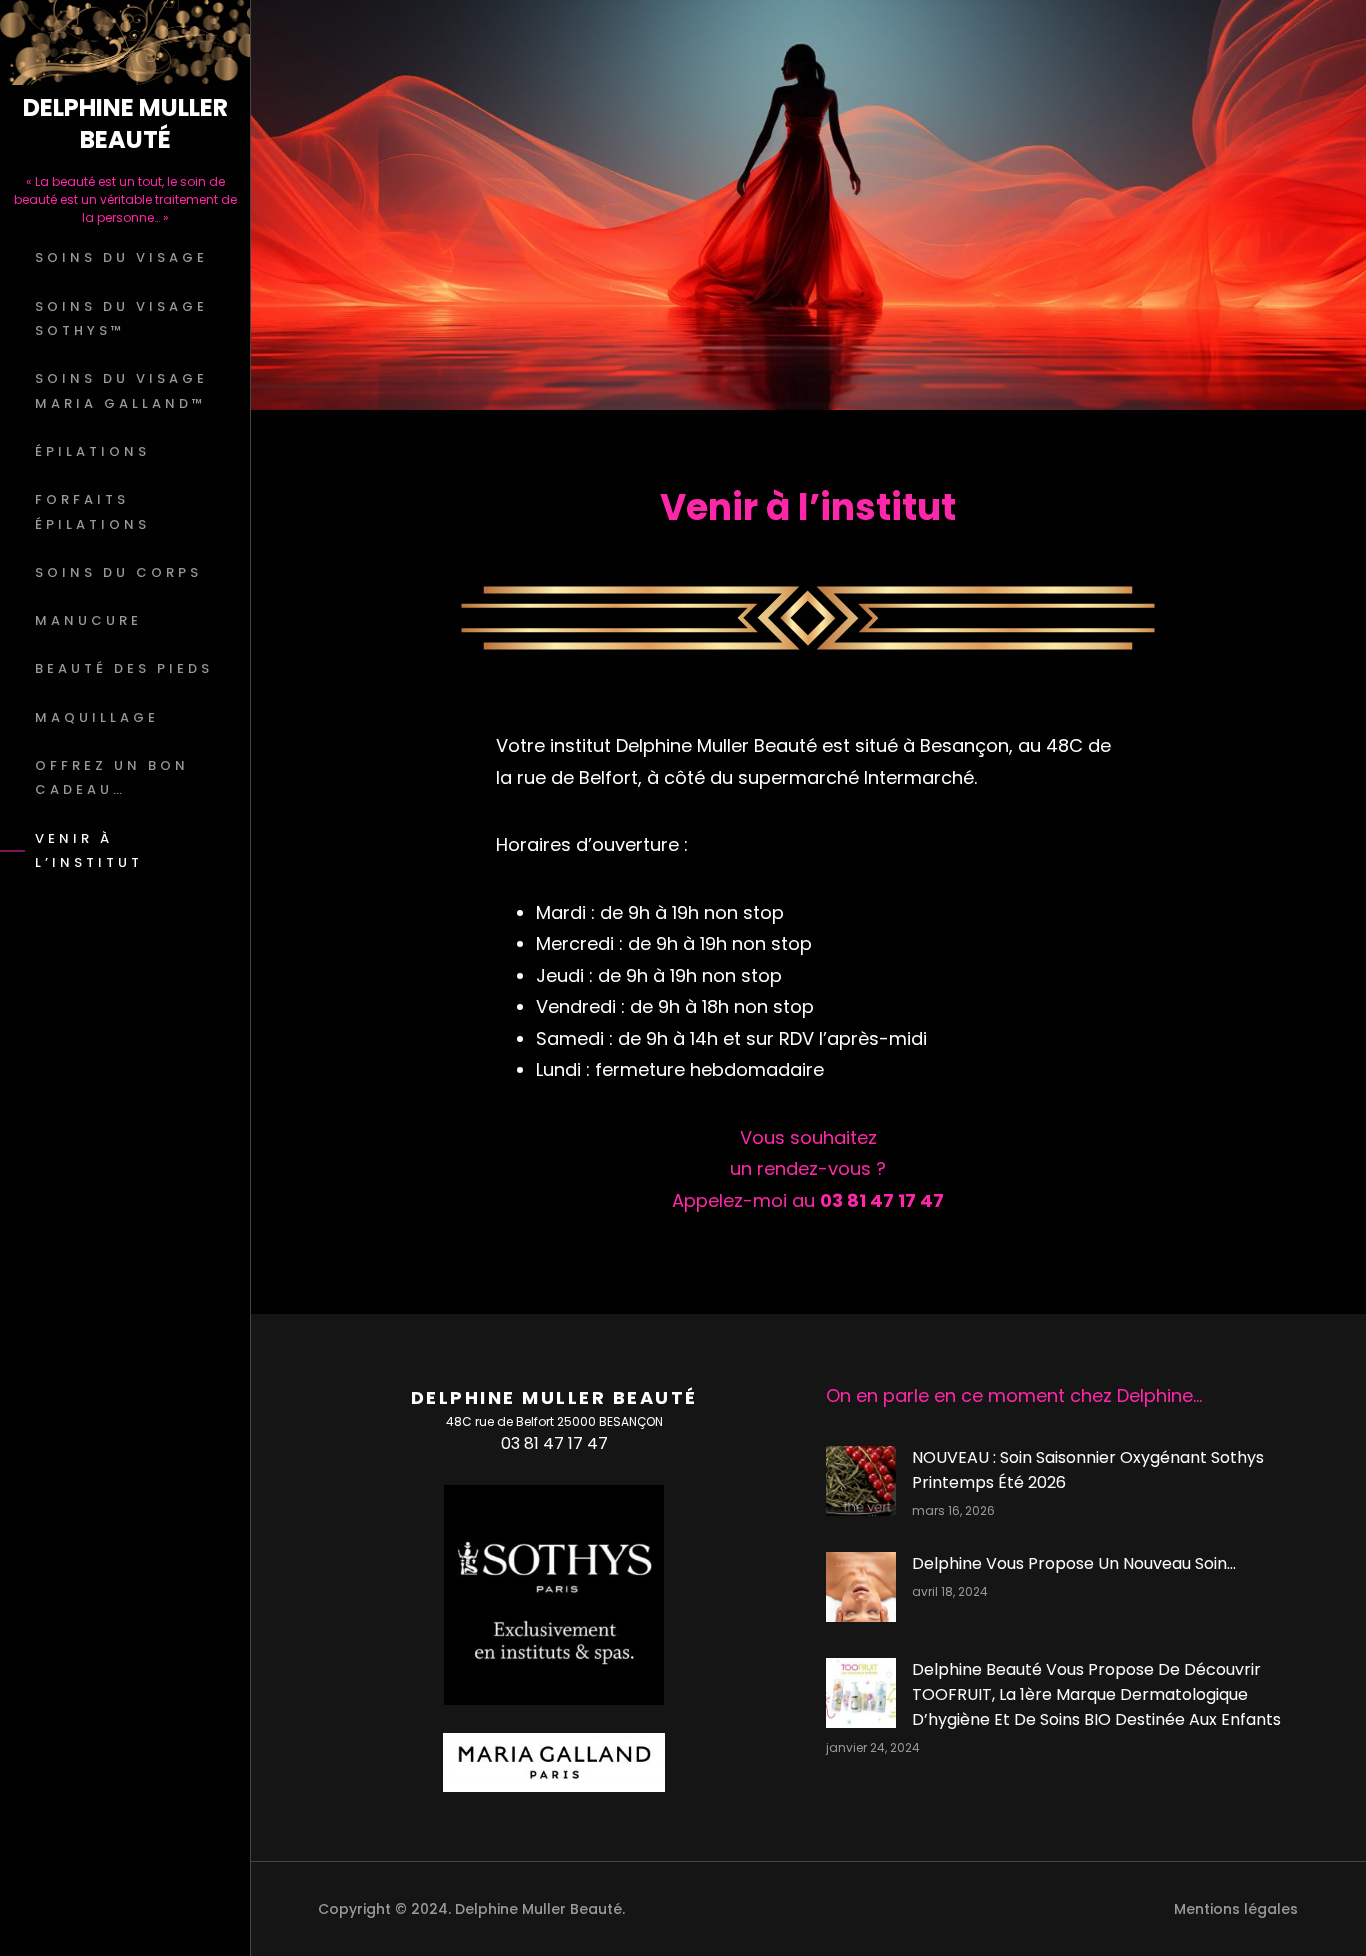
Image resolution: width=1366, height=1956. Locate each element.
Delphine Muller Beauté (125, 123)
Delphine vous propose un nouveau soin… (1074, 1563)
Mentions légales (1236, 1909)
